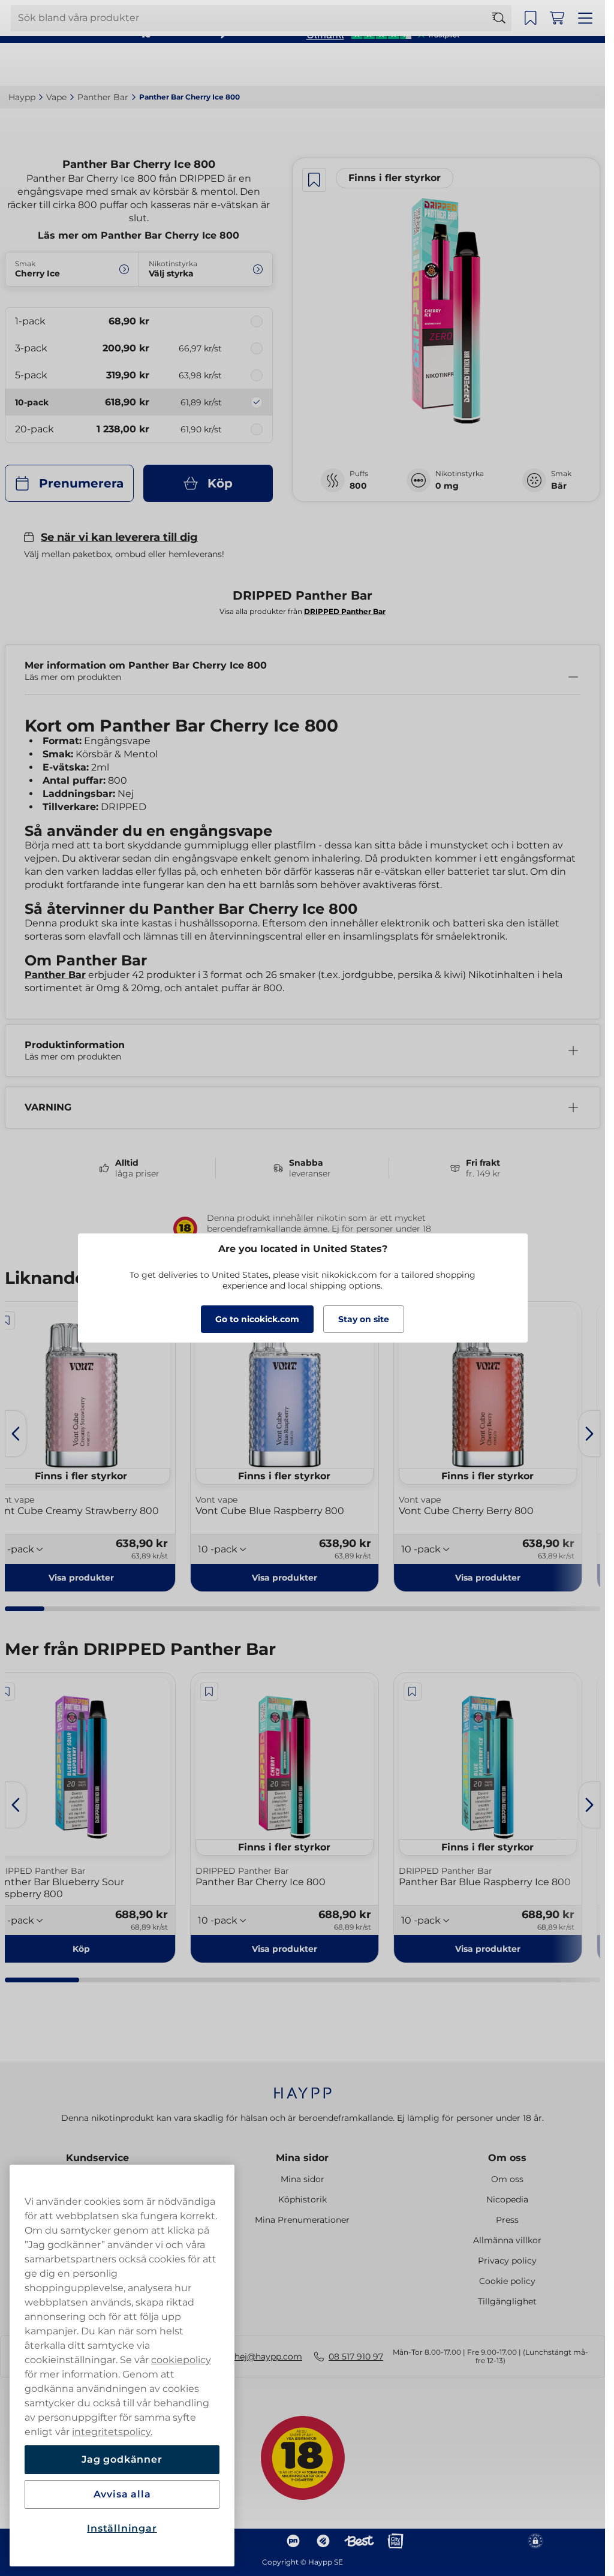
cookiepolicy (181, 2360)
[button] (285, 1578)
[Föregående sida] (16, 1434)
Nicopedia (507, 2199)
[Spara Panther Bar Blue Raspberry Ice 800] (413, 1692)
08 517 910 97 (356, 2357)
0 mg (447, 486)
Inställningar (122, 2528)
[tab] (25, 1609)
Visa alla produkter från (303, 611)
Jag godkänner (122, 2459)
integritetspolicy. (112, 2432)
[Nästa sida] (589, 1434)
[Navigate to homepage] (303, 2087)
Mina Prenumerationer (302, 2220)
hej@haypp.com (268, 2357)
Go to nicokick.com (257, 1319)
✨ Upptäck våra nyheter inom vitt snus (297, 12)
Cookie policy (507, 2281)
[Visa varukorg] (561, 65)
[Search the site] (504, 65)
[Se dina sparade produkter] (534, 65)
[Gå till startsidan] (53, 64)
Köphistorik (303, 2199)
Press (507, 2220)
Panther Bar (55, 975)
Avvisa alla (122, 2494)
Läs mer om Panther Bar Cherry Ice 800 (139, 235)
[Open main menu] (587, 65)
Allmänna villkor (507, 2240)
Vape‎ (56, 97)
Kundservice (97, 2158)
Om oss (507, 2158)
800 (358, 486)
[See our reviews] (383, 34)
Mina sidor (302, 2158)
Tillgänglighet (507, 2301)
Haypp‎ (22, 97)
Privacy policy (507, 2261)
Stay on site (364, 1319)
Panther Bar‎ (103, 97)
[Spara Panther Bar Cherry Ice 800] (314, 180)
